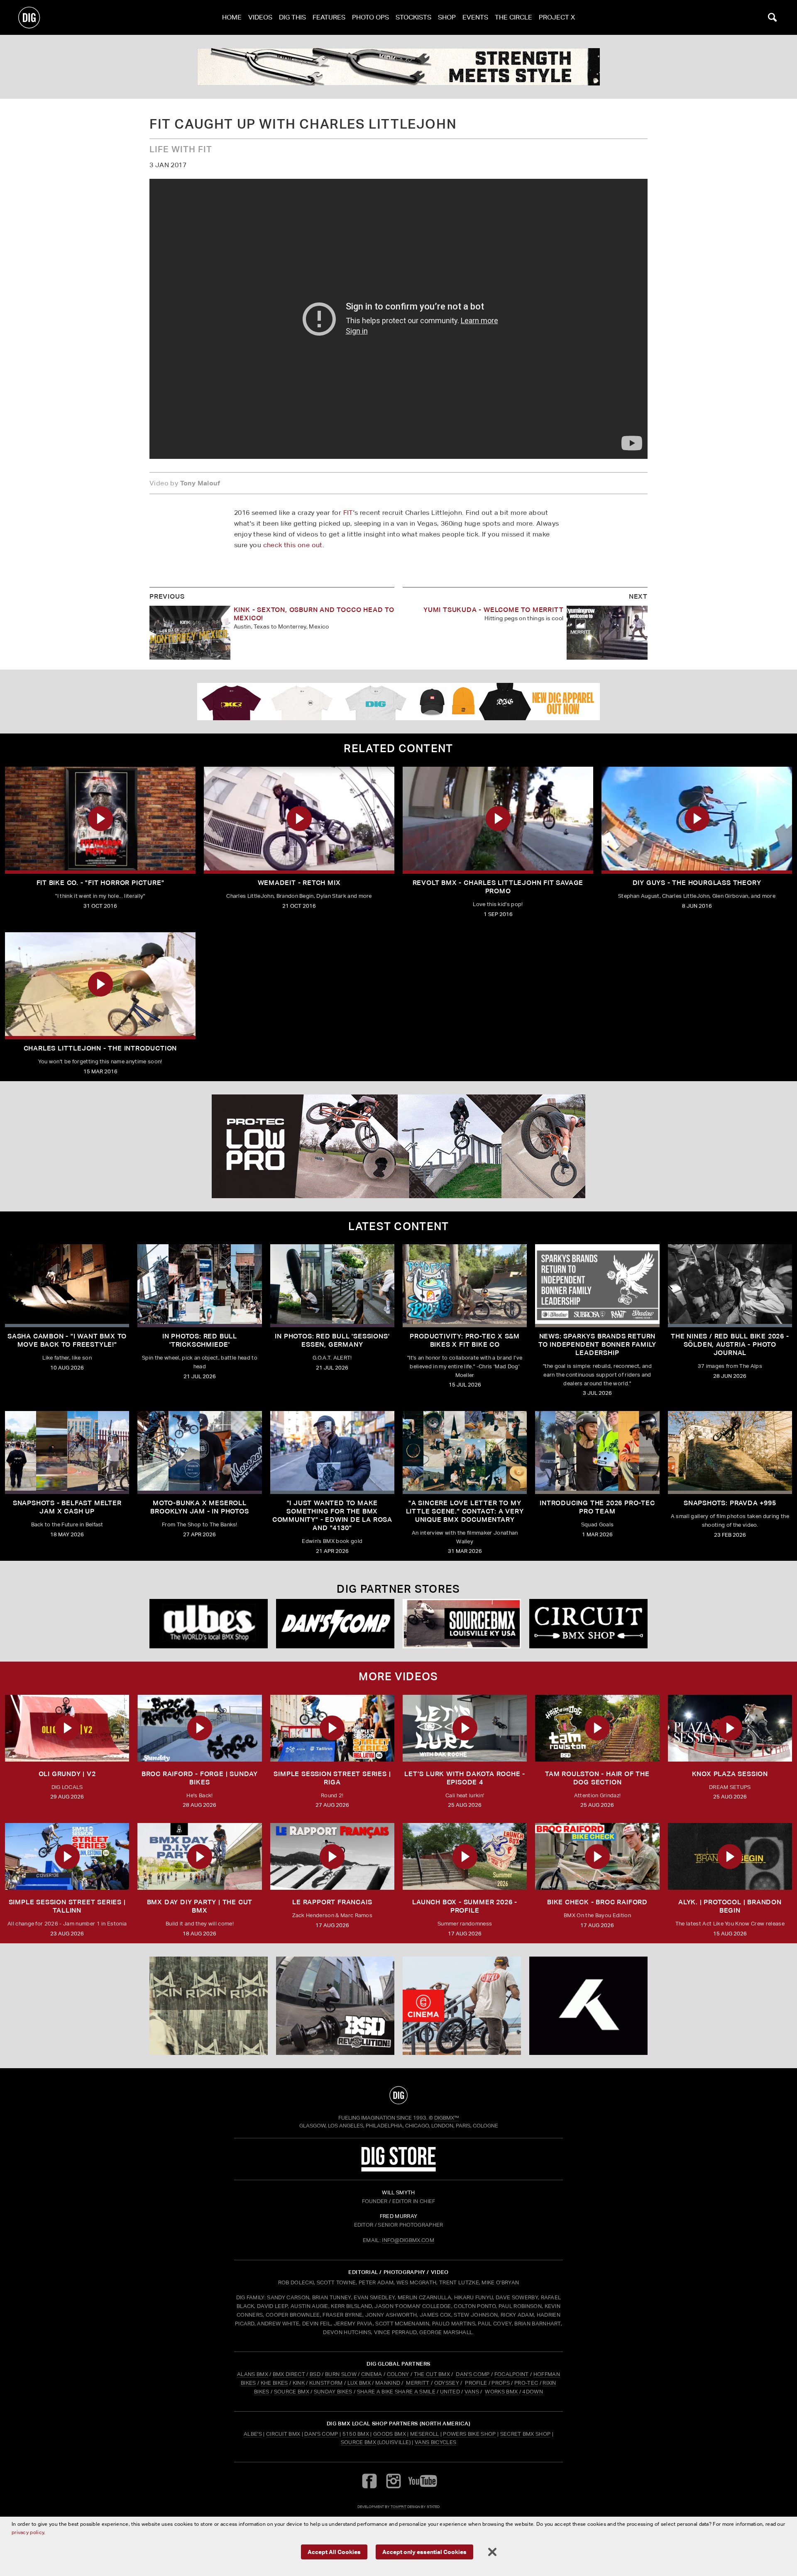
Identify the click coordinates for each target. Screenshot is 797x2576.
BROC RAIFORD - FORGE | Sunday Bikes (200, 1778)
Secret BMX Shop (526, 2434)
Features (329, 17)
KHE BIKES (274, 2383)
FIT (348, 513)
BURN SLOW (341, 2374)
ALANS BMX (253, 2374)
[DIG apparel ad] (398, 702)
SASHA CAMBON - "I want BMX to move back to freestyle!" (67, 1340)
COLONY (398, 2374)
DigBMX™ (447, 2118)
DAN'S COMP (473, 2374)
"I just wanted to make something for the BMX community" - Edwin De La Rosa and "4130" (332, 1515)
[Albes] (209, 1624)
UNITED (450, 2392)
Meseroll (425, 2434)
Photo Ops (370, 17)
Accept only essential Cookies (424, 2552)
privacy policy (28, 2532)
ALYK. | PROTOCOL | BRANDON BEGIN (730, 1906)
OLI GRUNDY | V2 (67, 1774)
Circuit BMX (283, 2434)
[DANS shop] (335, 1624)
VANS (472, 2392)
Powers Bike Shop (469, 2434)
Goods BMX (390, 2434)
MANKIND (388, 2383)
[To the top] (398, 2095)
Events (475, 17)
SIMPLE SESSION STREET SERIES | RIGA (332, 1778)
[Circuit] (588, 1624)
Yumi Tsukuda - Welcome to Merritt (493, 610)
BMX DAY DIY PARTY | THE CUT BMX (200, 1906)
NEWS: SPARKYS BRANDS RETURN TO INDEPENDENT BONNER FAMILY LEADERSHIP (597, 1344)
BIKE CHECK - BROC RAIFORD (597, 1902)
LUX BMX (359, 2383)
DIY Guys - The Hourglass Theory (697, 883)
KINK (299, 2383)
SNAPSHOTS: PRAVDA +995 (730, 1503)
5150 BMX (356, 2434)
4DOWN (533, 2392)
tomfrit (398, 2507)
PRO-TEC (526, 2383)
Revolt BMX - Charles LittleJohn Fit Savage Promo (498, 887)
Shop (447, 17)
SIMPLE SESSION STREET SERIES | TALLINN (67, 1906)
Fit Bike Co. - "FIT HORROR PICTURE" (100, 883)
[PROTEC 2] (398, 1146)
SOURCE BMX (292, 2392)
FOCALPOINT (512, 2374)
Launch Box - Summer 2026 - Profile (465, 1906)
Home (232, 17)
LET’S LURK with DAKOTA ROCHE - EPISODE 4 (465, 1778)
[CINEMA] (462, 2006)
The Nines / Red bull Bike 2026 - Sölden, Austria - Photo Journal (730, 1344)
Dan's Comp (321, 2434)
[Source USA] (462, 1624)
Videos (260, 17)
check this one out (293, 545)
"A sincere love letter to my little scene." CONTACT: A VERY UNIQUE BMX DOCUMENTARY (465, 1511)
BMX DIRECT (289, 2374)
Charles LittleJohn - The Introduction (100, 1048)
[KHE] (588, 2006)
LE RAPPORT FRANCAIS (332, 1902)
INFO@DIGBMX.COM (408, 2240)
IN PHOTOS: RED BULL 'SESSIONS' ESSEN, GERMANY (332, 1340)
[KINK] (398, 67)
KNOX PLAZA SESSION (730, 1774)
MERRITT (418, 2383)
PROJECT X (557, 17)
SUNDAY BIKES (333, 2392)
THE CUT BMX (432, 2374)
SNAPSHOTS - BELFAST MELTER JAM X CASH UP (67, 1507)
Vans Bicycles (435, 2442)
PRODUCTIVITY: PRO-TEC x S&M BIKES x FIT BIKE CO (465, 1340)
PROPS (501, 2383)
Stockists (413, 17)
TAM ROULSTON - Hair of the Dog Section (597, 1778)
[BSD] (335, 2006)
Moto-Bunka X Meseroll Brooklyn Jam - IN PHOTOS (199, 1507)
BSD (314, 2374)
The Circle (513, 17)
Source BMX (358, 2442)
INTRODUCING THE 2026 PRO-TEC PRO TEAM (597, 1507)
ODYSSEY (447, 2383)
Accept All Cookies (334, 2552)
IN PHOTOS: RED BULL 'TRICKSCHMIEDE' (200, 1340)
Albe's (253, 2434)
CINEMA (372, 2374)
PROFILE (476, 2383)
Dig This (292, 17)
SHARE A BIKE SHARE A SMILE (396, 2392)
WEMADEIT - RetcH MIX (299, 883)
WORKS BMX (502, 2392)
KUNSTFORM (326, 2383)
